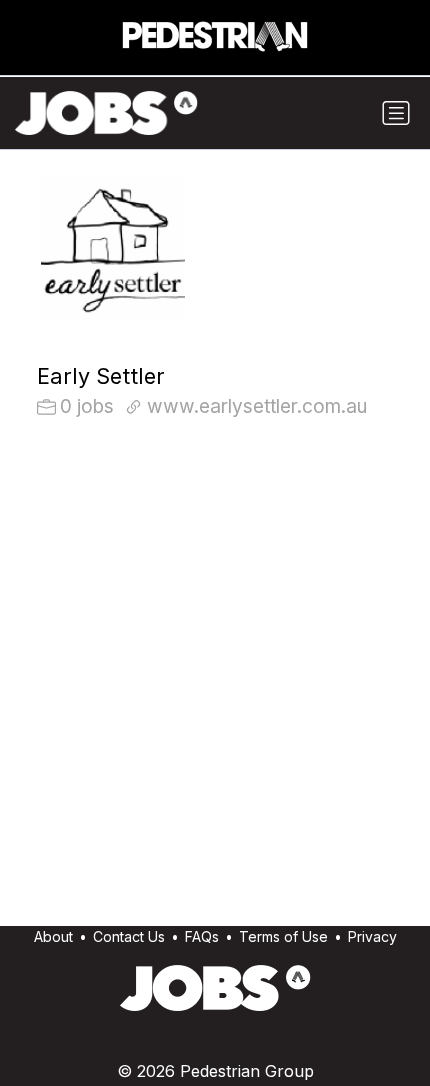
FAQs (202, 936)
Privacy (372, 936)
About (53, 936)
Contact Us (129, 936)
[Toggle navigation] (396, 113)
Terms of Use (283, 936)
